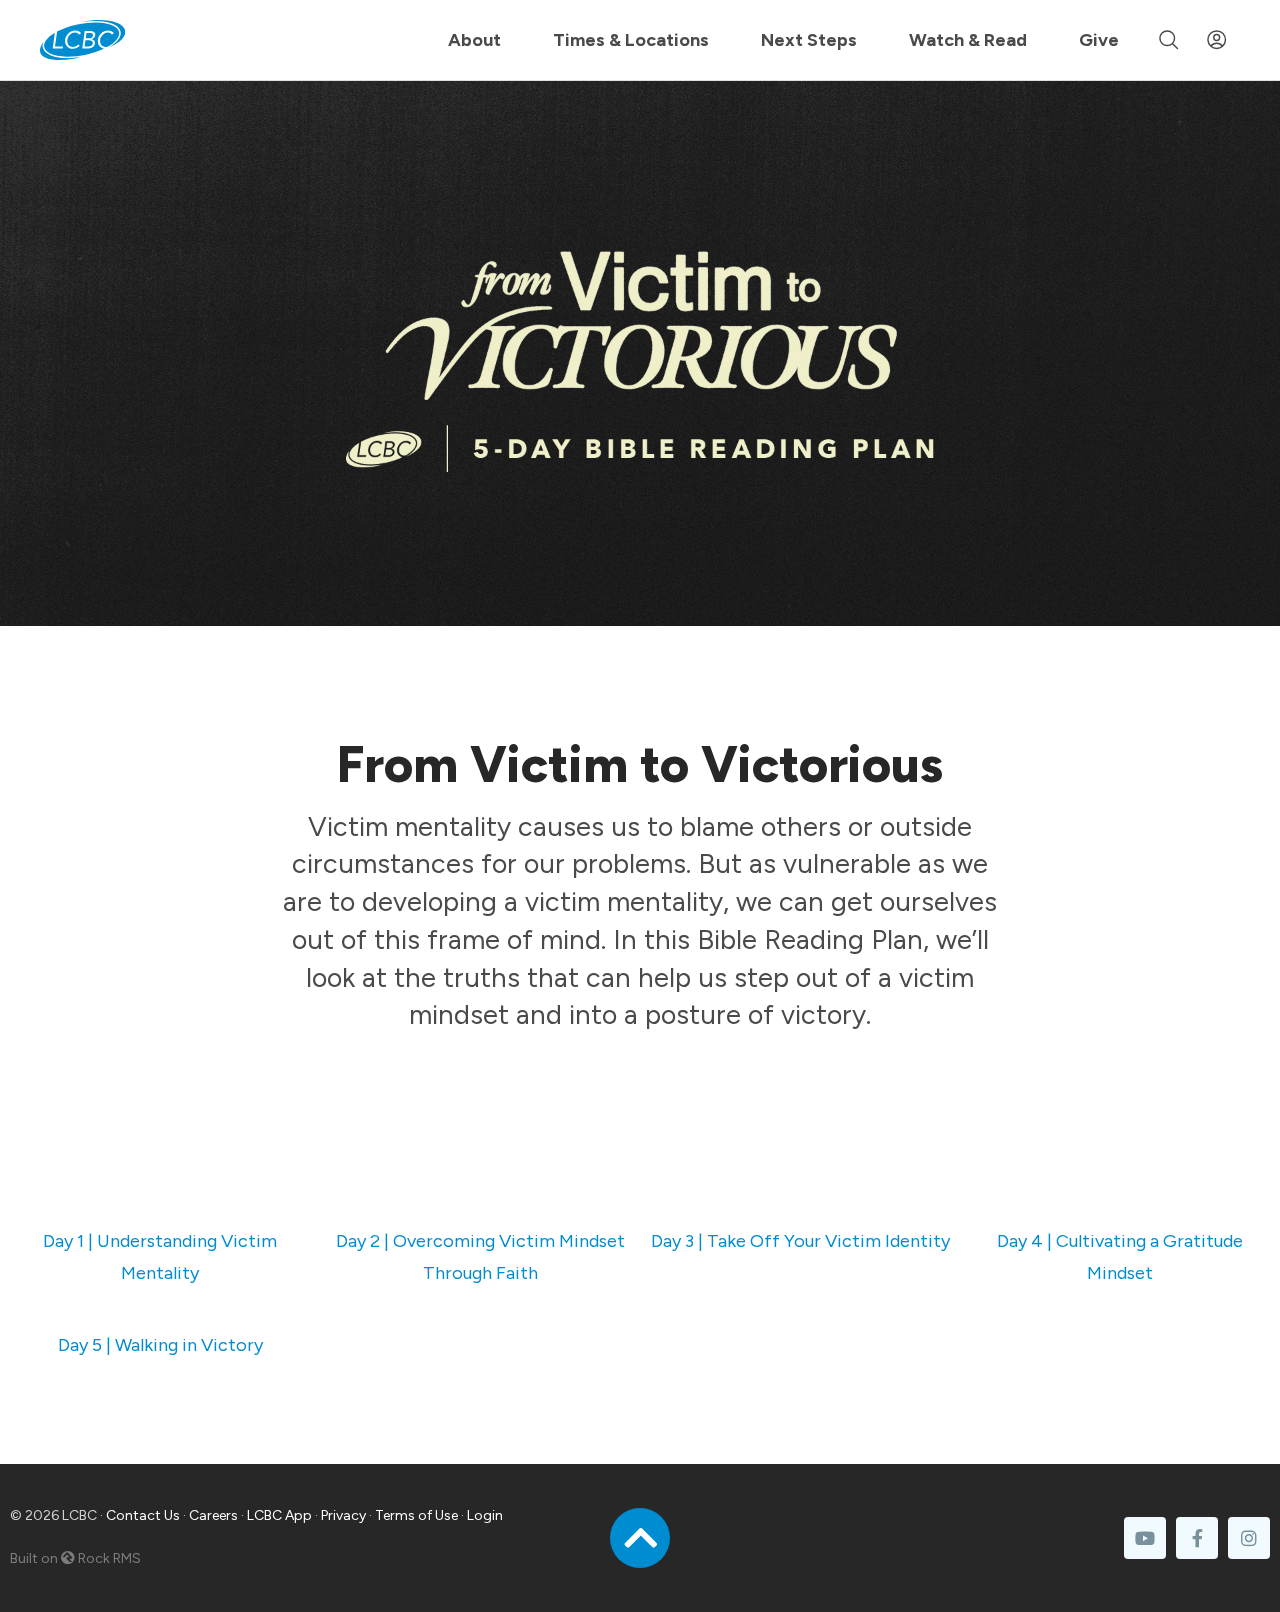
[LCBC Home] (82, 40)
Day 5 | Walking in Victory (160, 1345)
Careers (213, 1515)
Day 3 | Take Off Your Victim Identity (800, 1241)
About (474, 40)
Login (485, 1515)
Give (1099, 40)
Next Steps (809, 40)
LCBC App (279, 1515)
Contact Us (143, 1515)
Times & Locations (631, 40)
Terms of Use (416, 1515)
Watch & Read (968, 40)
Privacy (343, 1515)
